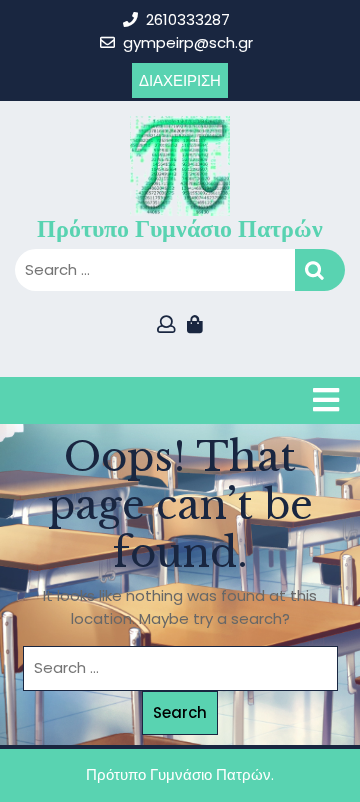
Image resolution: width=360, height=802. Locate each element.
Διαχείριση (180, 80)
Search (320, 270)
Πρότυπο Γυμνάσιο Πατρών (180, 228)
